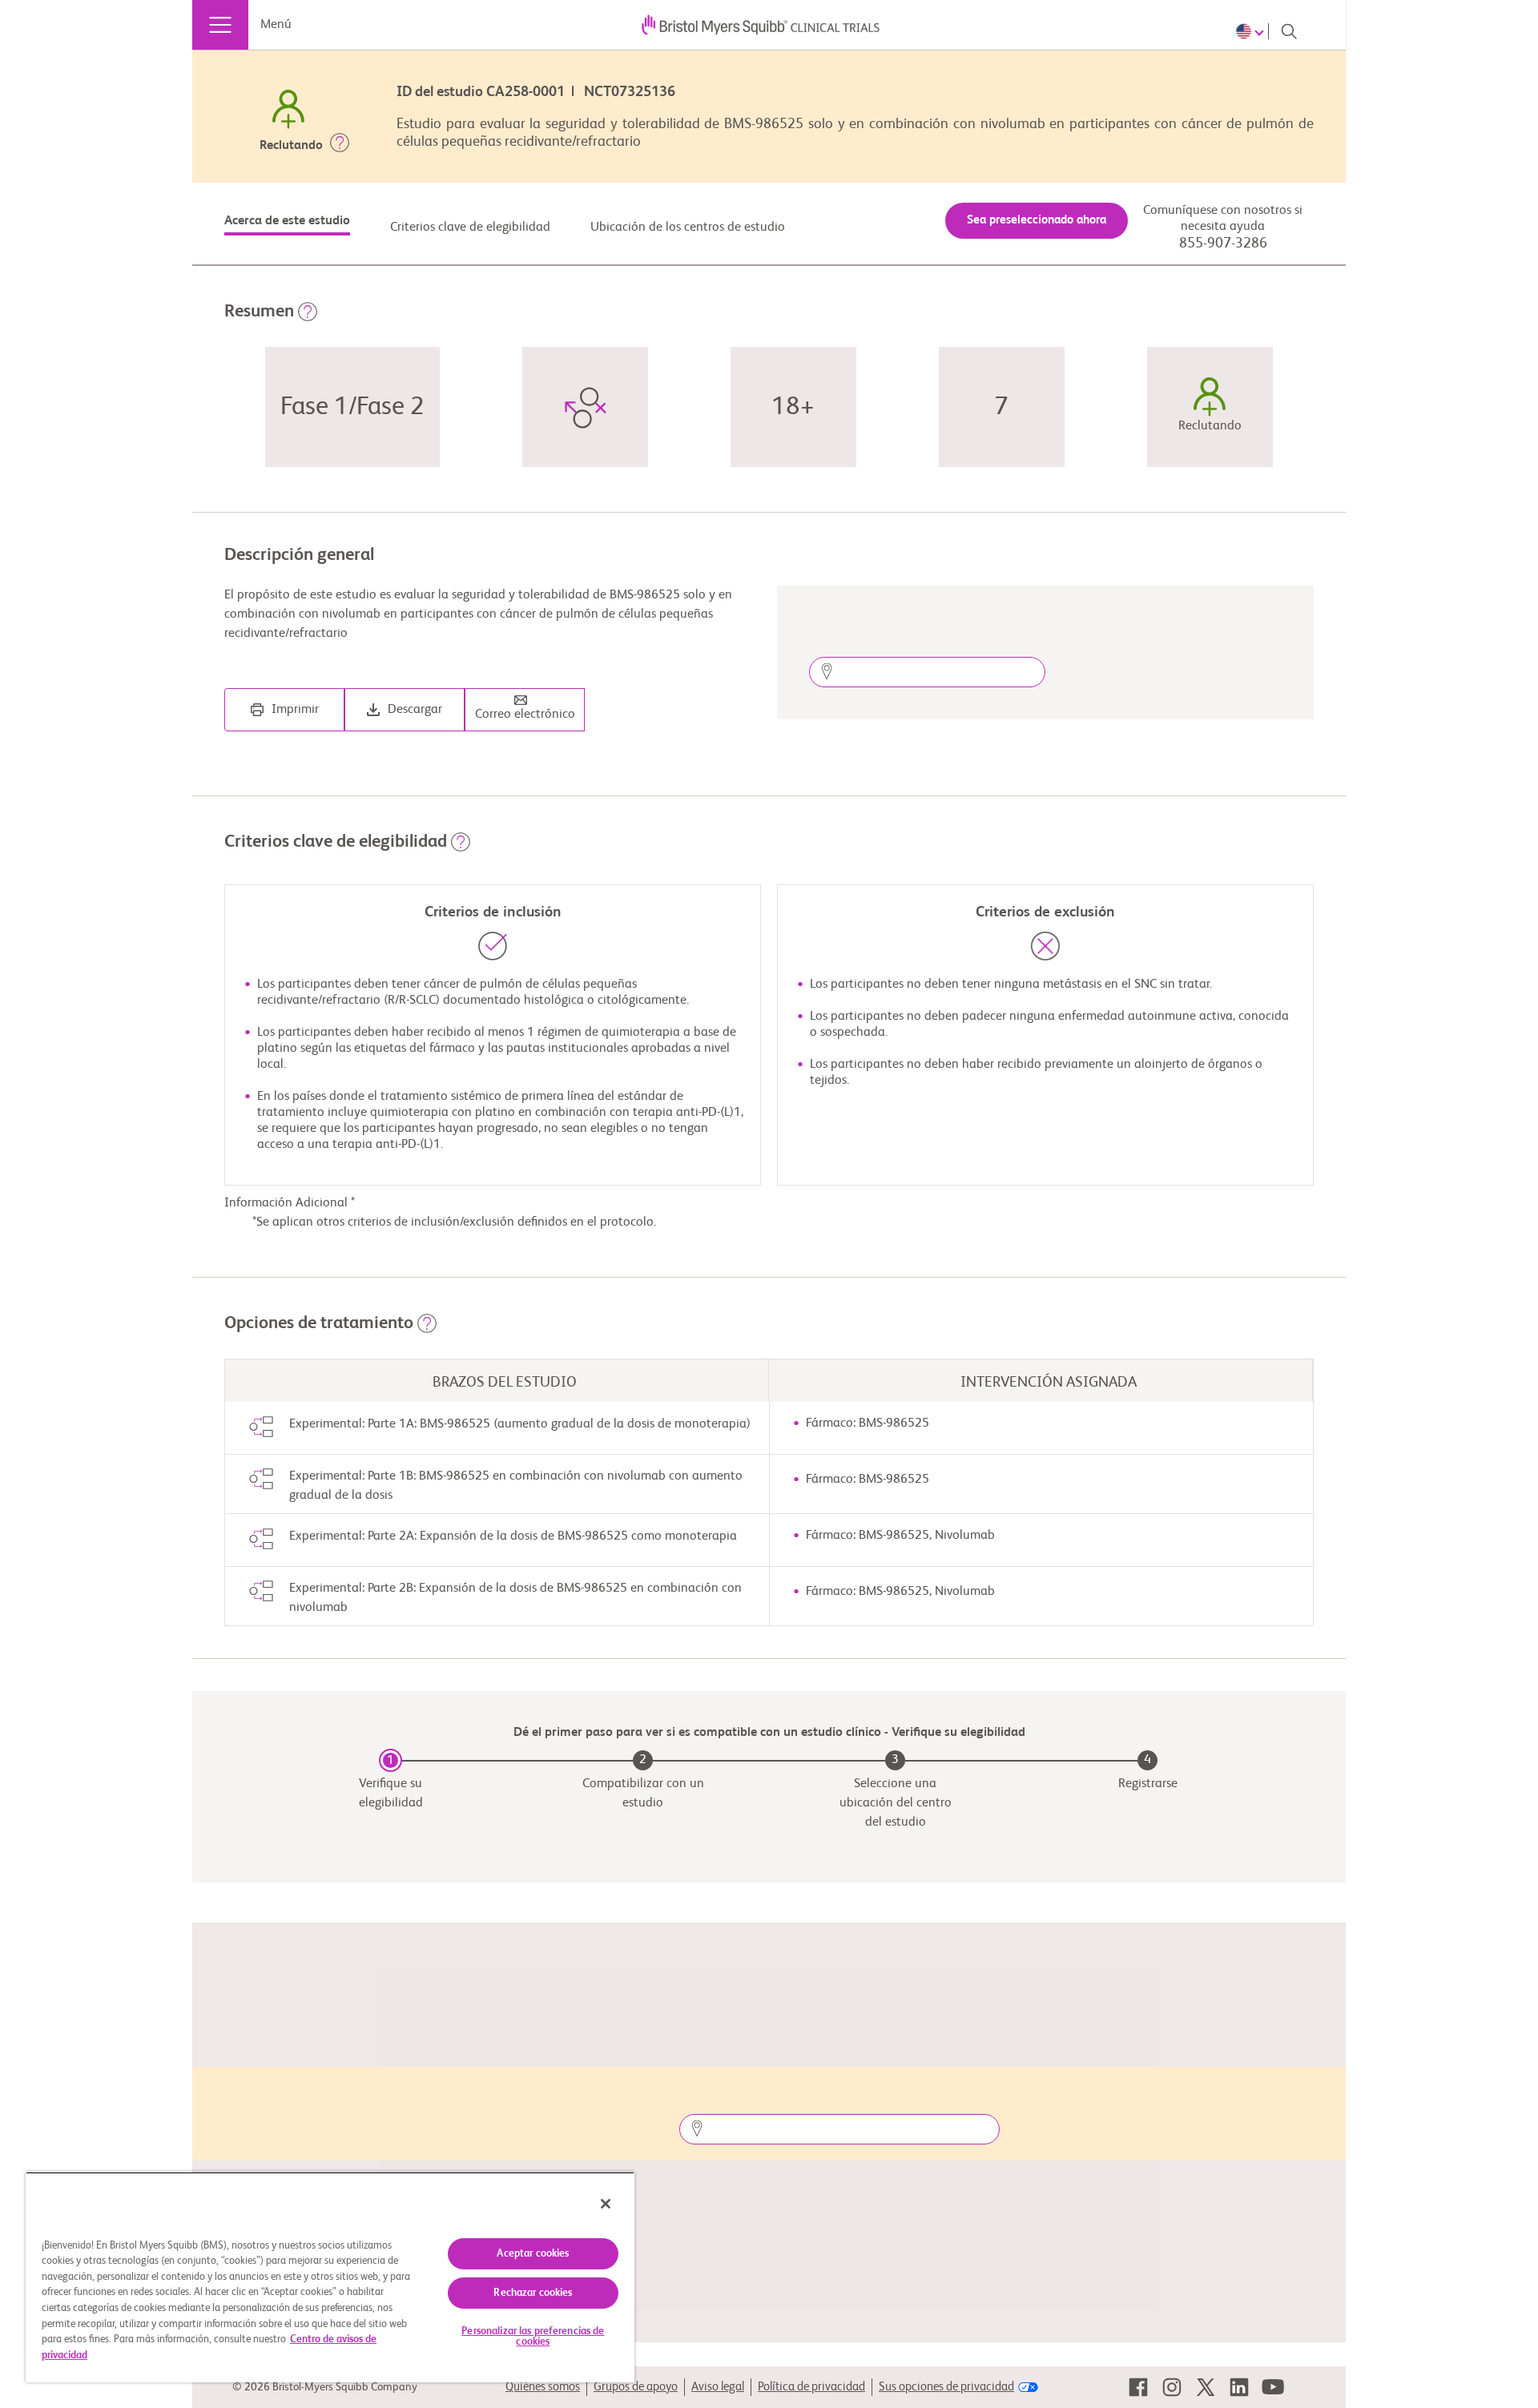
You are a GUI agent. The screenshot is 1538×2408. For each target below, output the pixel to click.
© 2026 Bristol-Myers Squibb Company (325, 2387)
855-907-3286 (1223, 244)
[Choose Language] (1252, 31)
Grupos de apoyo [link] (636, 2387)
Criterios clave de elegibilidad (470, 228)
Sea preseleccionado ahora (1037, 220)
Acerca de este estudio (287, 221)
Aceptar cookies (533, 2254)
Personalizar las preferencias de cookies (533, 2337)
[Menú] (220, 25)
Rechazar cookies (533, 2293)
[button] (340, 146)
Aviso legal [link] (718, 2387)
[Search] (1289, 31)
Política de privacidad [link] (811, 2387)
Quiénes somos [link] (543, 2387)
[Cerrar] (606, 2204)
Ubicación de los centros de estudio (688, 228)
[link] (1138, 2387)
